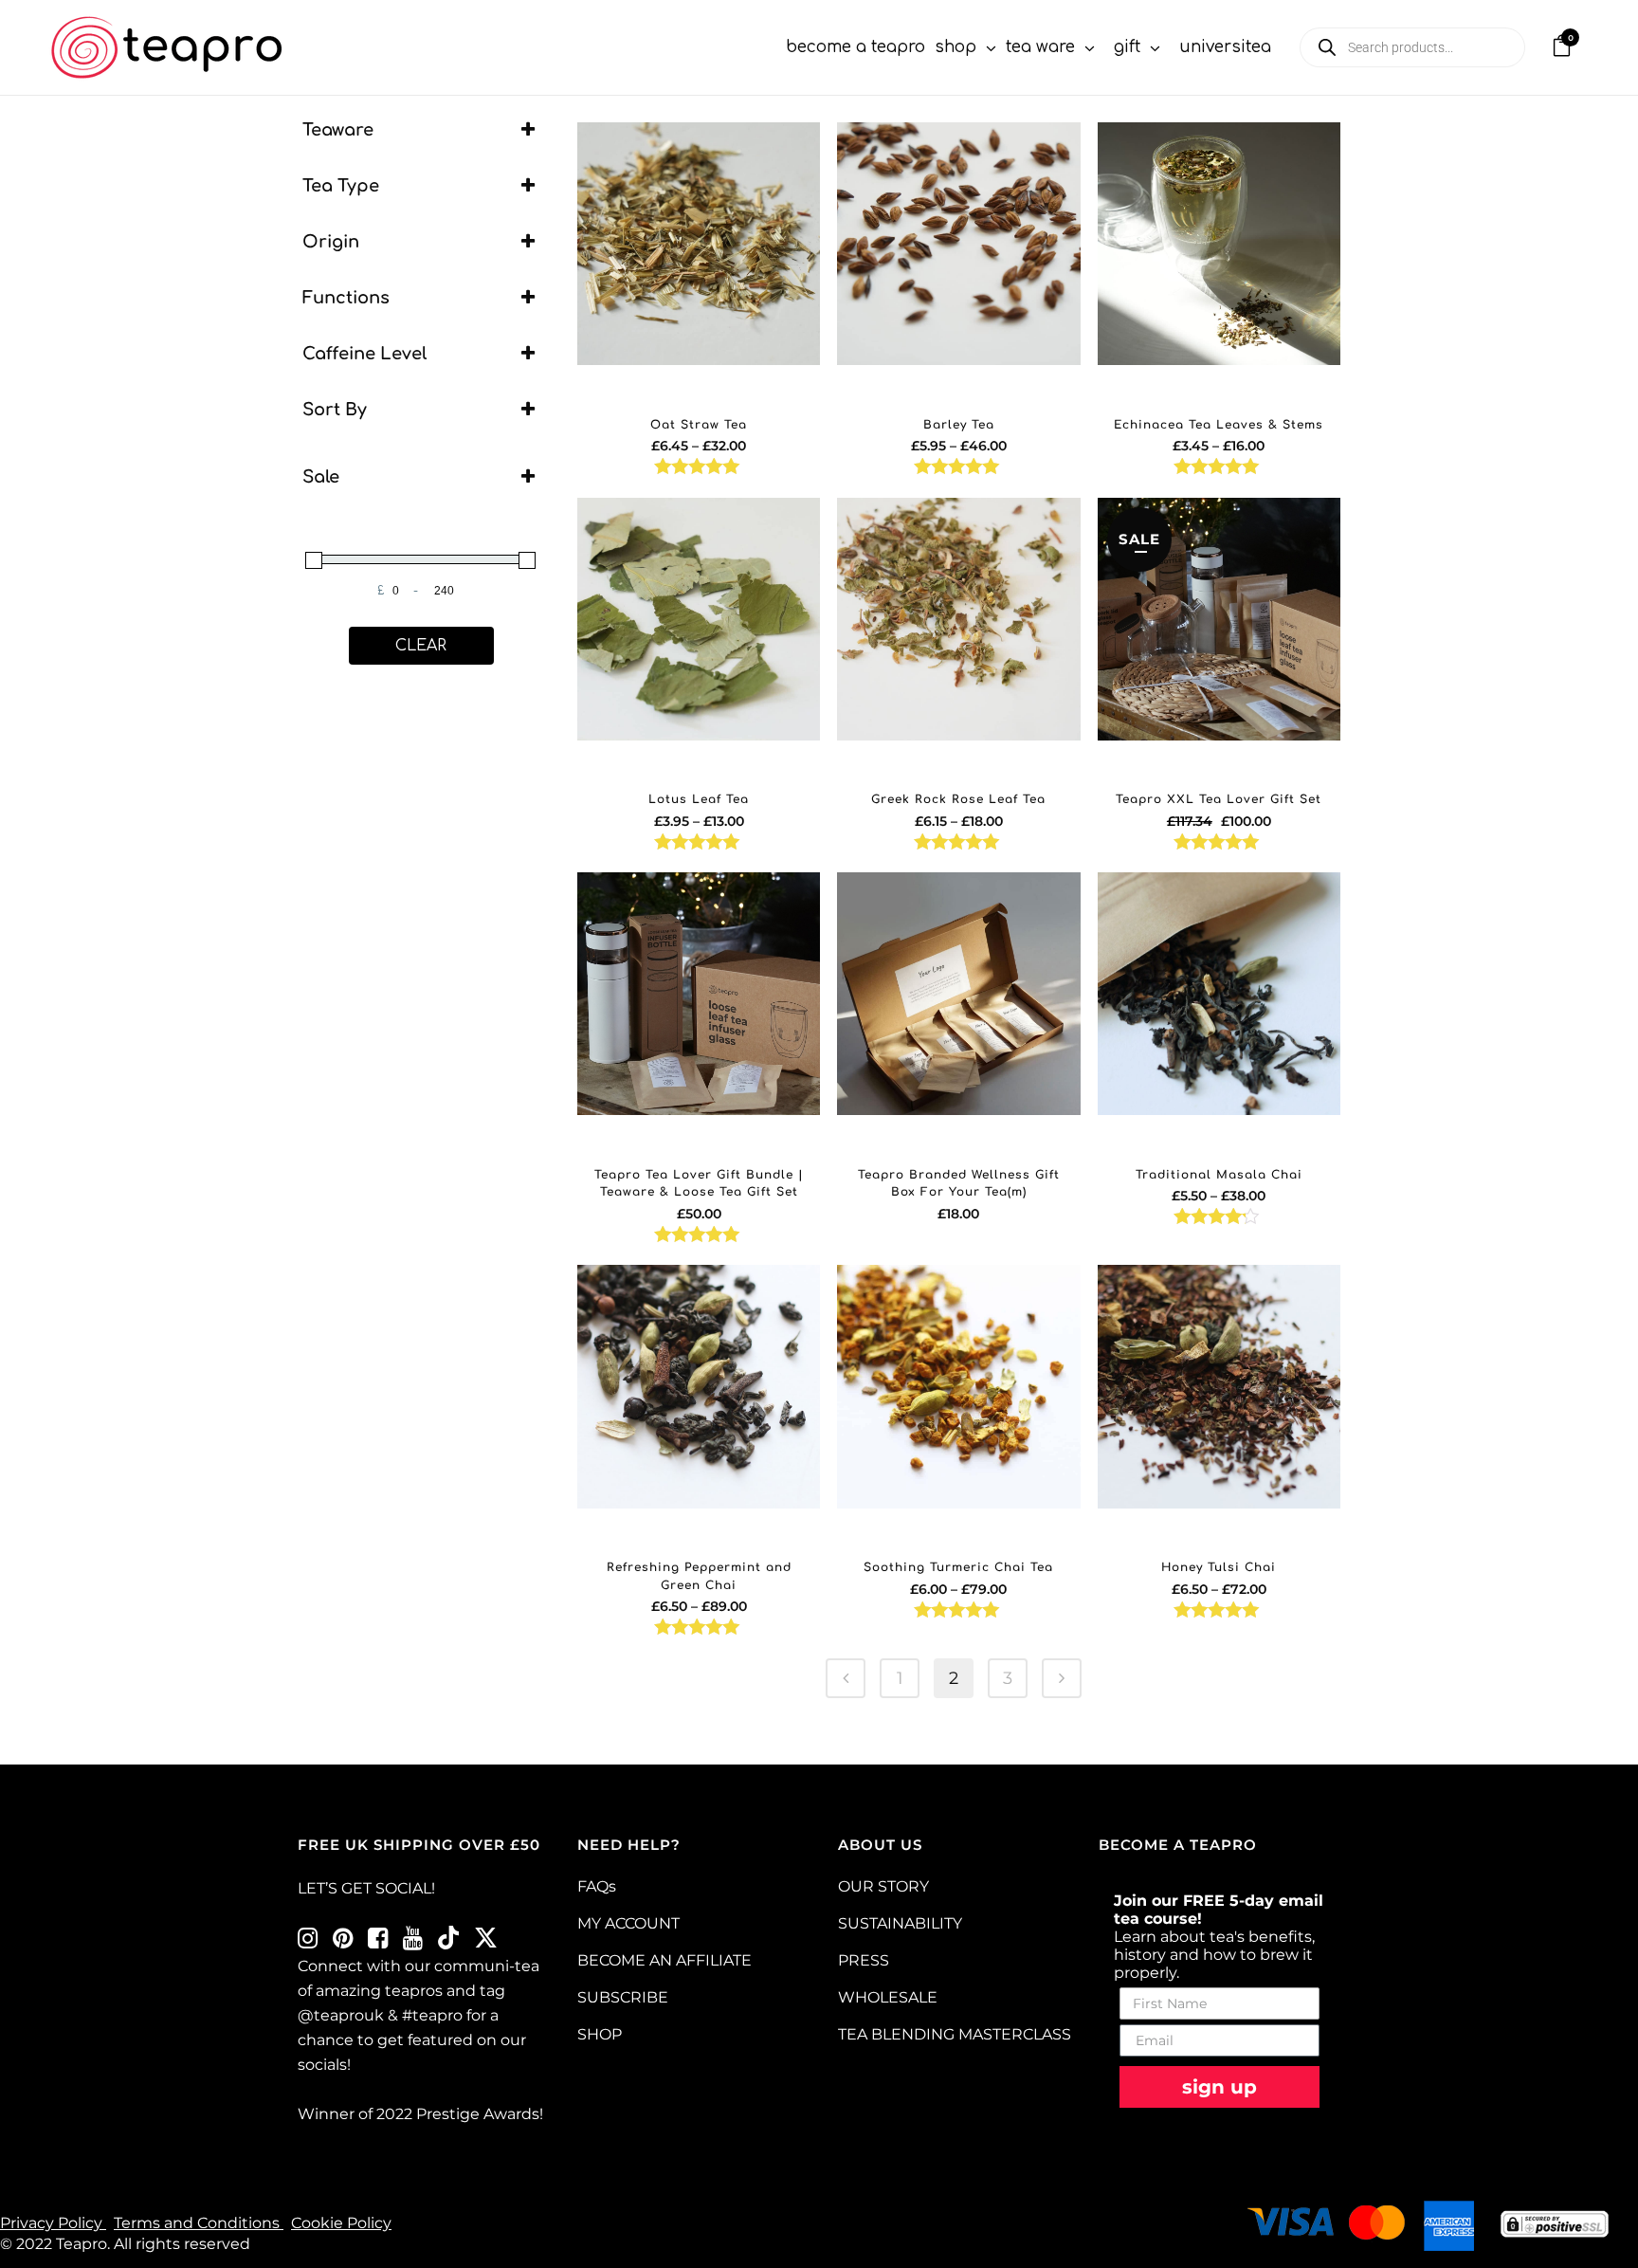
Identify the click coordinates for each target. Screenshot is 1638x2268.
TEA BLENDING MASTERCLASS (955, 2034)
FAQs (597, 1886)
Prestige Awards (478, 2114)
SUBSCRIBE (623, 1997)
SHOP (600, 2034)
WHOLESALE (888, 1997)
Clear (421, 646)
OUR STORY (883, 1886)
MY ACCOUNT (628, 1923)
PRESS (864, 1960)
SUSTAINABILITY (900, 1923)
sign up (1219, 2087)
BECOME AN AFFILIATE (664, 1960)
